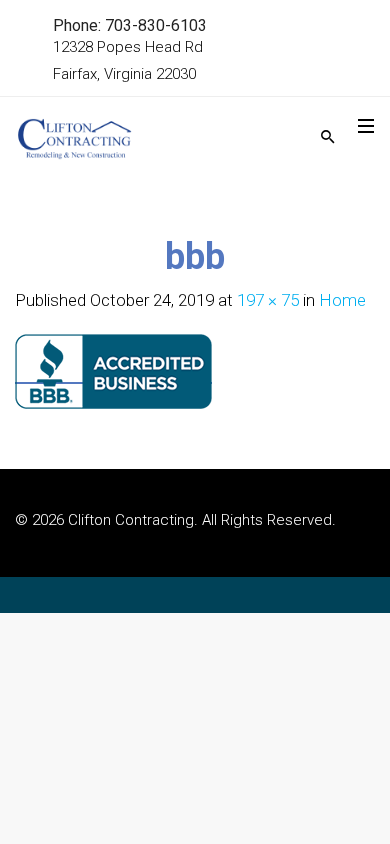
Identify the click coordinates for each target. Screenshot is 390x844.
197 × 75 (268, 300)
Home (342, 300)
